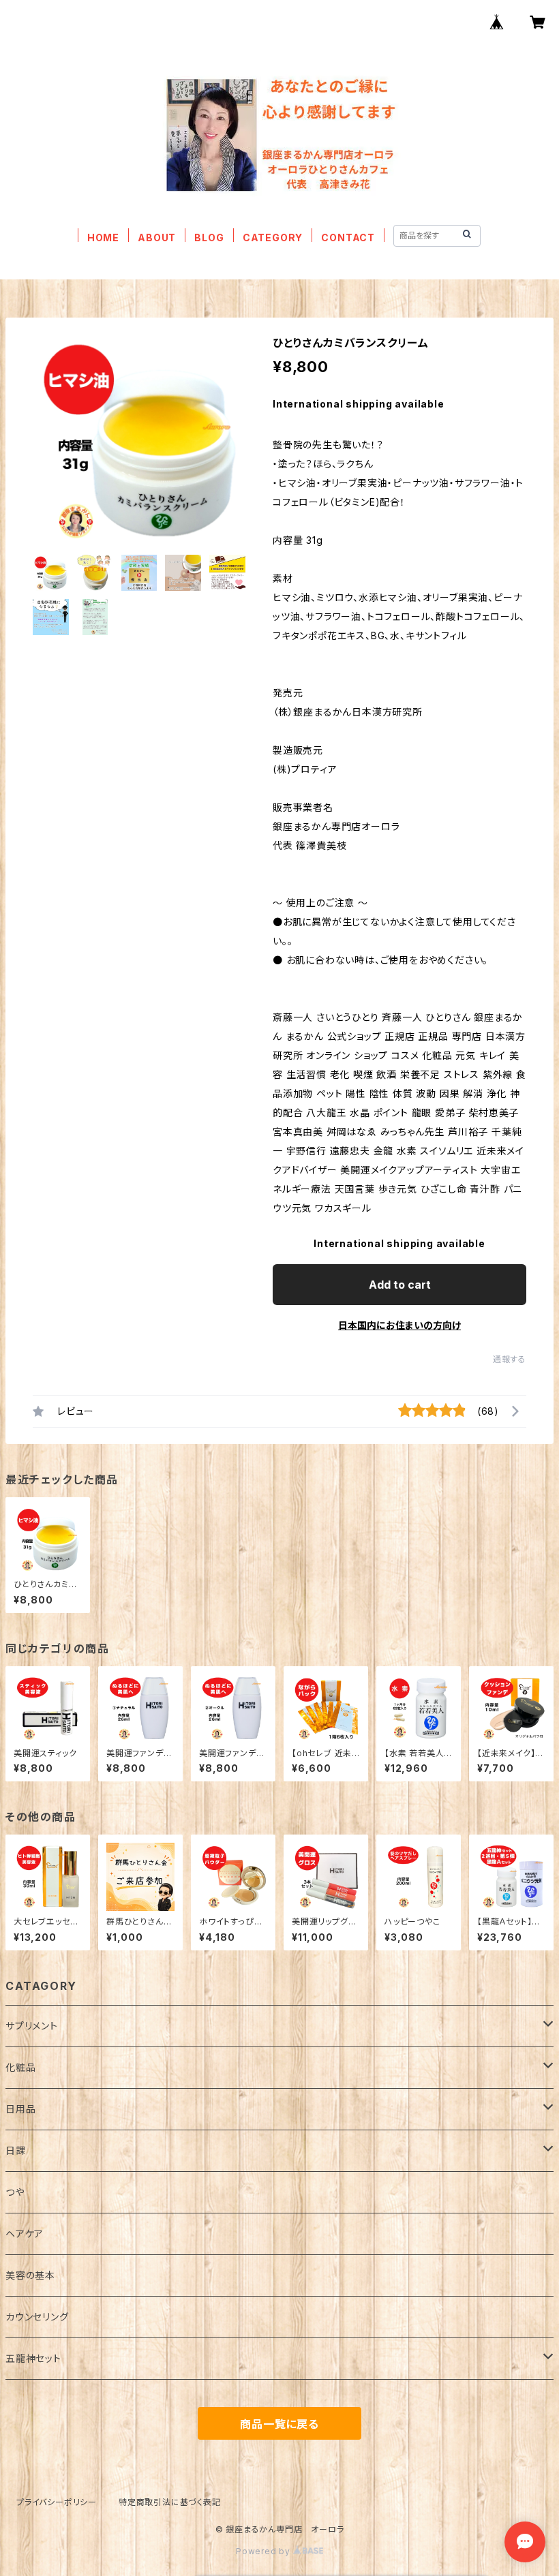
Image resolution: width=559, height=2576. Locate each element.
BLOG (209, 237)
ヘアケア (25, 2234)
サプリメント (32, 2026)
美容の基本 (30, 2275)
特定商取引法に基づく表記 (170, 2502)
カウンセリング (37, 2317)
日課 (16, 2150)
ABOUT (157, 237)
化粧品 (20, 2067)
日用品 (20, 2109)
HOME (103, 237)
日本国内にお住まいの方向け (399, 1325)
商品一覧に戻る (279, 2424)
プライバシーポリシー (57, 2502)
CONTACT (348, 237)
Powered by (265, 2551)
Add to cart (400, 1285)
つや (15, 2192)
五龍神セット (33, 2358)
